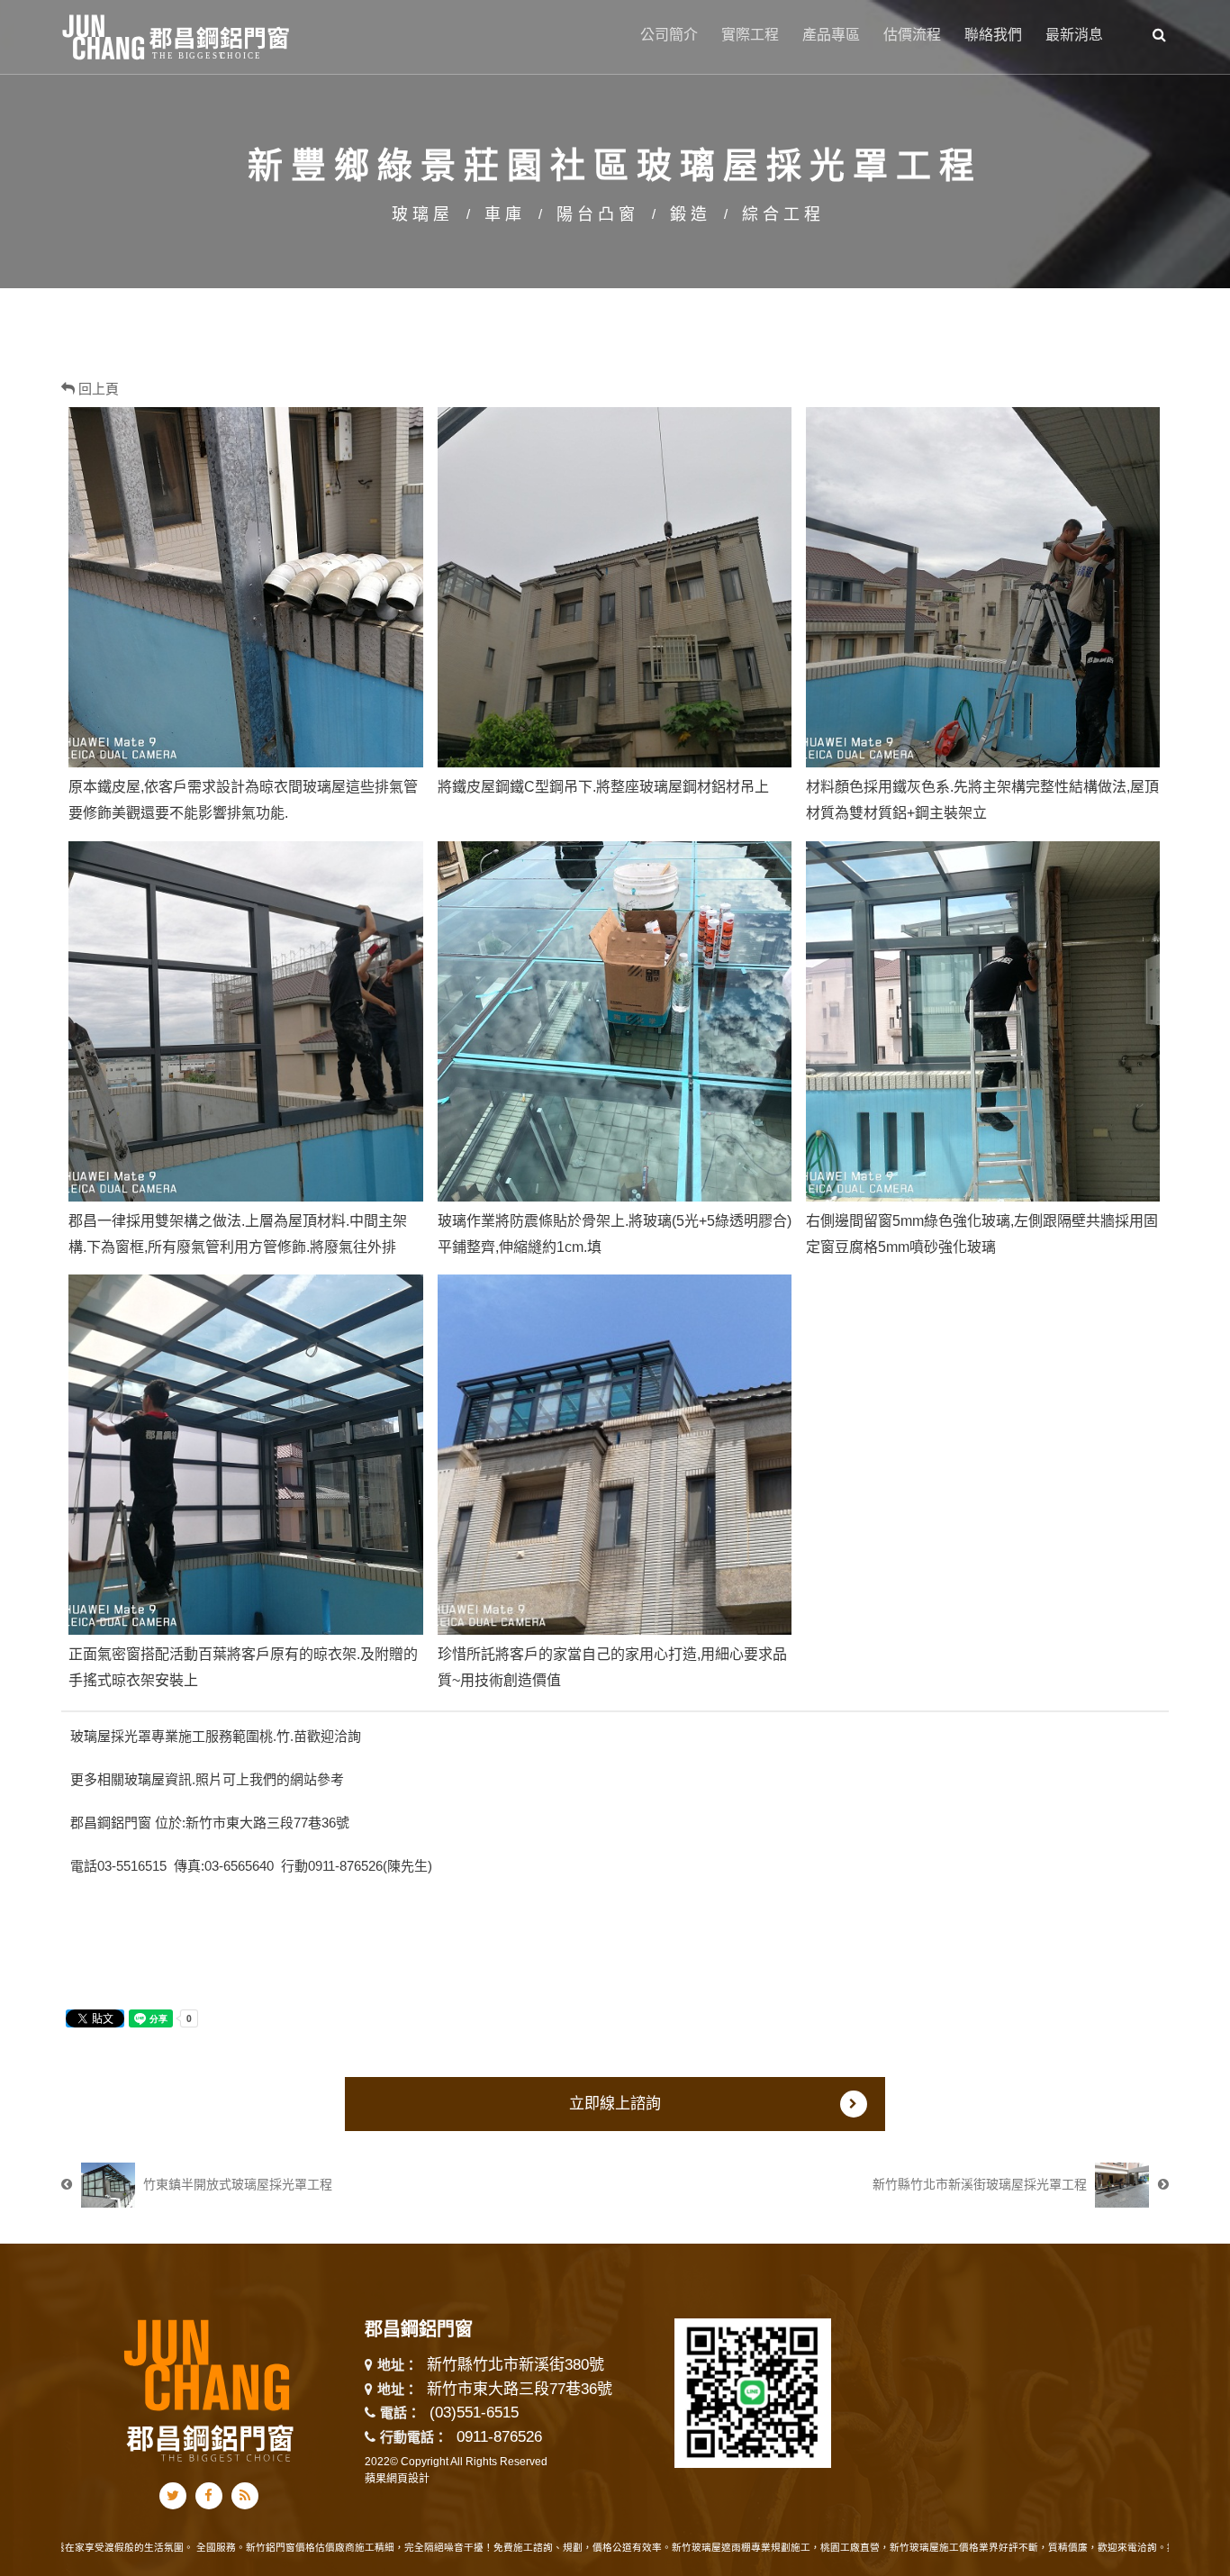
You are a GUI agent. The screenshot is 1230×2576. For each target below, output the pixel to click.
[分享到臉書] (208, 2496)
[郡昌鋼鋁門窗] (177, 35)
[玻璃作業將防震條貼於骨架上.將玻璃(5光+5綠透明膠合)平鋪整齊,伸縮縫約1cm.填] (615, 1021)
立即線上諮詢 (615, 2104)
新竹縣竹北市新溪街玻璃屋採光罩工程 (981, 2184)
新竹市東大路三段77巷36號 (520, 2390)
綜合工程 (783, 214)
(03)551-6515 (474, 2413)
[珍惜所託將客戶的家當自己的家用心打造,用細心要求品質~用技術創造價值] (615, 1455)
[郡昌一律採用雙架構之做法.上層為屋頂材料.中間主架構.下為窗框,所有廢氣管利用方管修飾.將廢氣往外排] (245, 1021)
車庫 (505, 214)
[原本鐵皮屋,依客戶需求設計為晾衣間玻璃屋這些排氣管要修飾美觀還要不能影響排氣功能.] (245, 587)
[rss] (245, 2496)
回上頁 (97, 389)
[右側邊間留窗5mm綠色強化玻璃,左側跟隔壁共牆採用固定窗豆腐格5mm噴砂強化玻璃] (983, 1021)
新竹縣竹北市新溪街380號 (516, 2366)
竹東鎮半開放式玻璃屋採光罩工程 (236, 2184)
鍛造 (691, 214)
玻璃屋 (423, 214)
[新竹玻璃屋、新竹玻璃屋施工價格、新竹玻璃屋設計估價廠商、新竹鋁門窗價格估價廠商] (615, 143)
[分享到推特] (173, 2496)
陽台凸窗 (598, 214)
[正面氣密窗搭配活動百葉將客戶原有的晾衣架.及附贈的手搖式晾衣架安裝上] (245, 1455)
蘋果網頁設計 (397, 2479)
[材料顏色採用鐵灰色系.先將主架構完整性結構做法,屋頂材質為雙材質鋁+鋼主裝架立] (983, 587)
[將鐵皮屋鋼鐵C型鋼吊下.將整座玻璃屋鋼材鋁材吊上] (615, 587)
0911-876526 (499, 2437)
